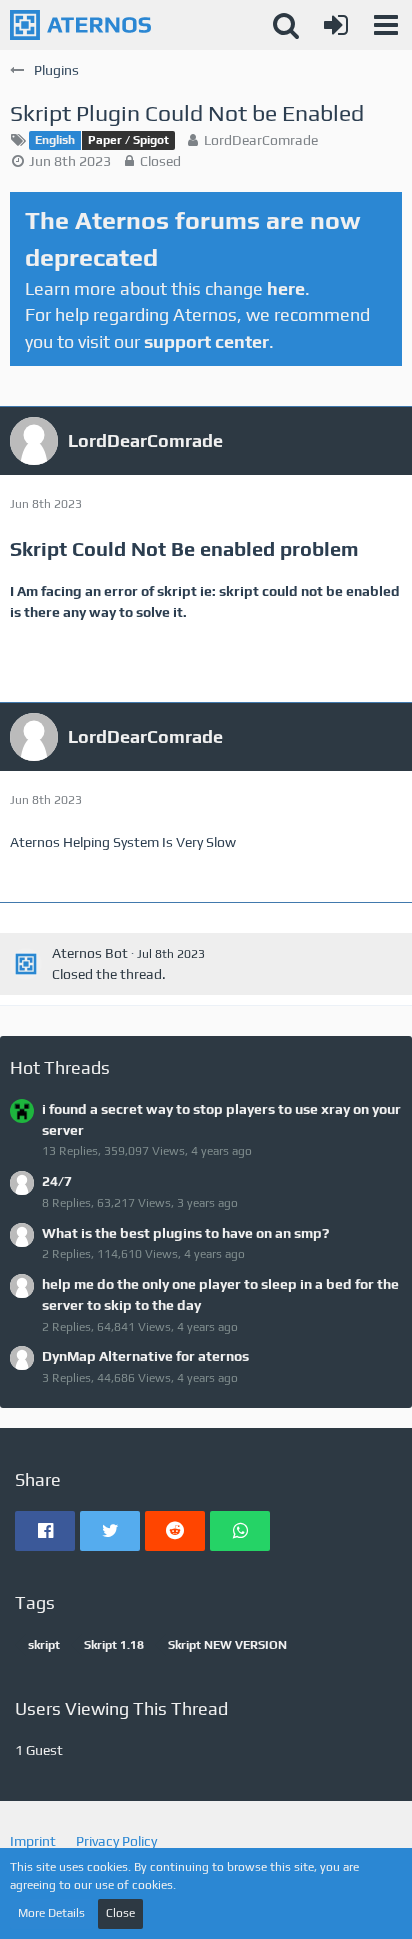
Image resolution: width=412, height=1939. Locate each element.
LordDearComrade (261, 140)
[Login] (336, 25)
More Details (51, 1913)
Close (120, 1913)
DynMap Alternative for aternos (145, 1356)
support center (206, 341)
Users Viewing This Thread (121, 1708)
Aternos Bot (90, 953)
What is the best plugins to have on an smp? (185, 1233)
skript (44, 1645)
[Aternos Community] (80, 25)
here (286, 288)
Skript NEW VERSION (227, 1645)
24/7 (57, 1181)
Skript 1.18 (114, 1645)
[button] (386, 25)
